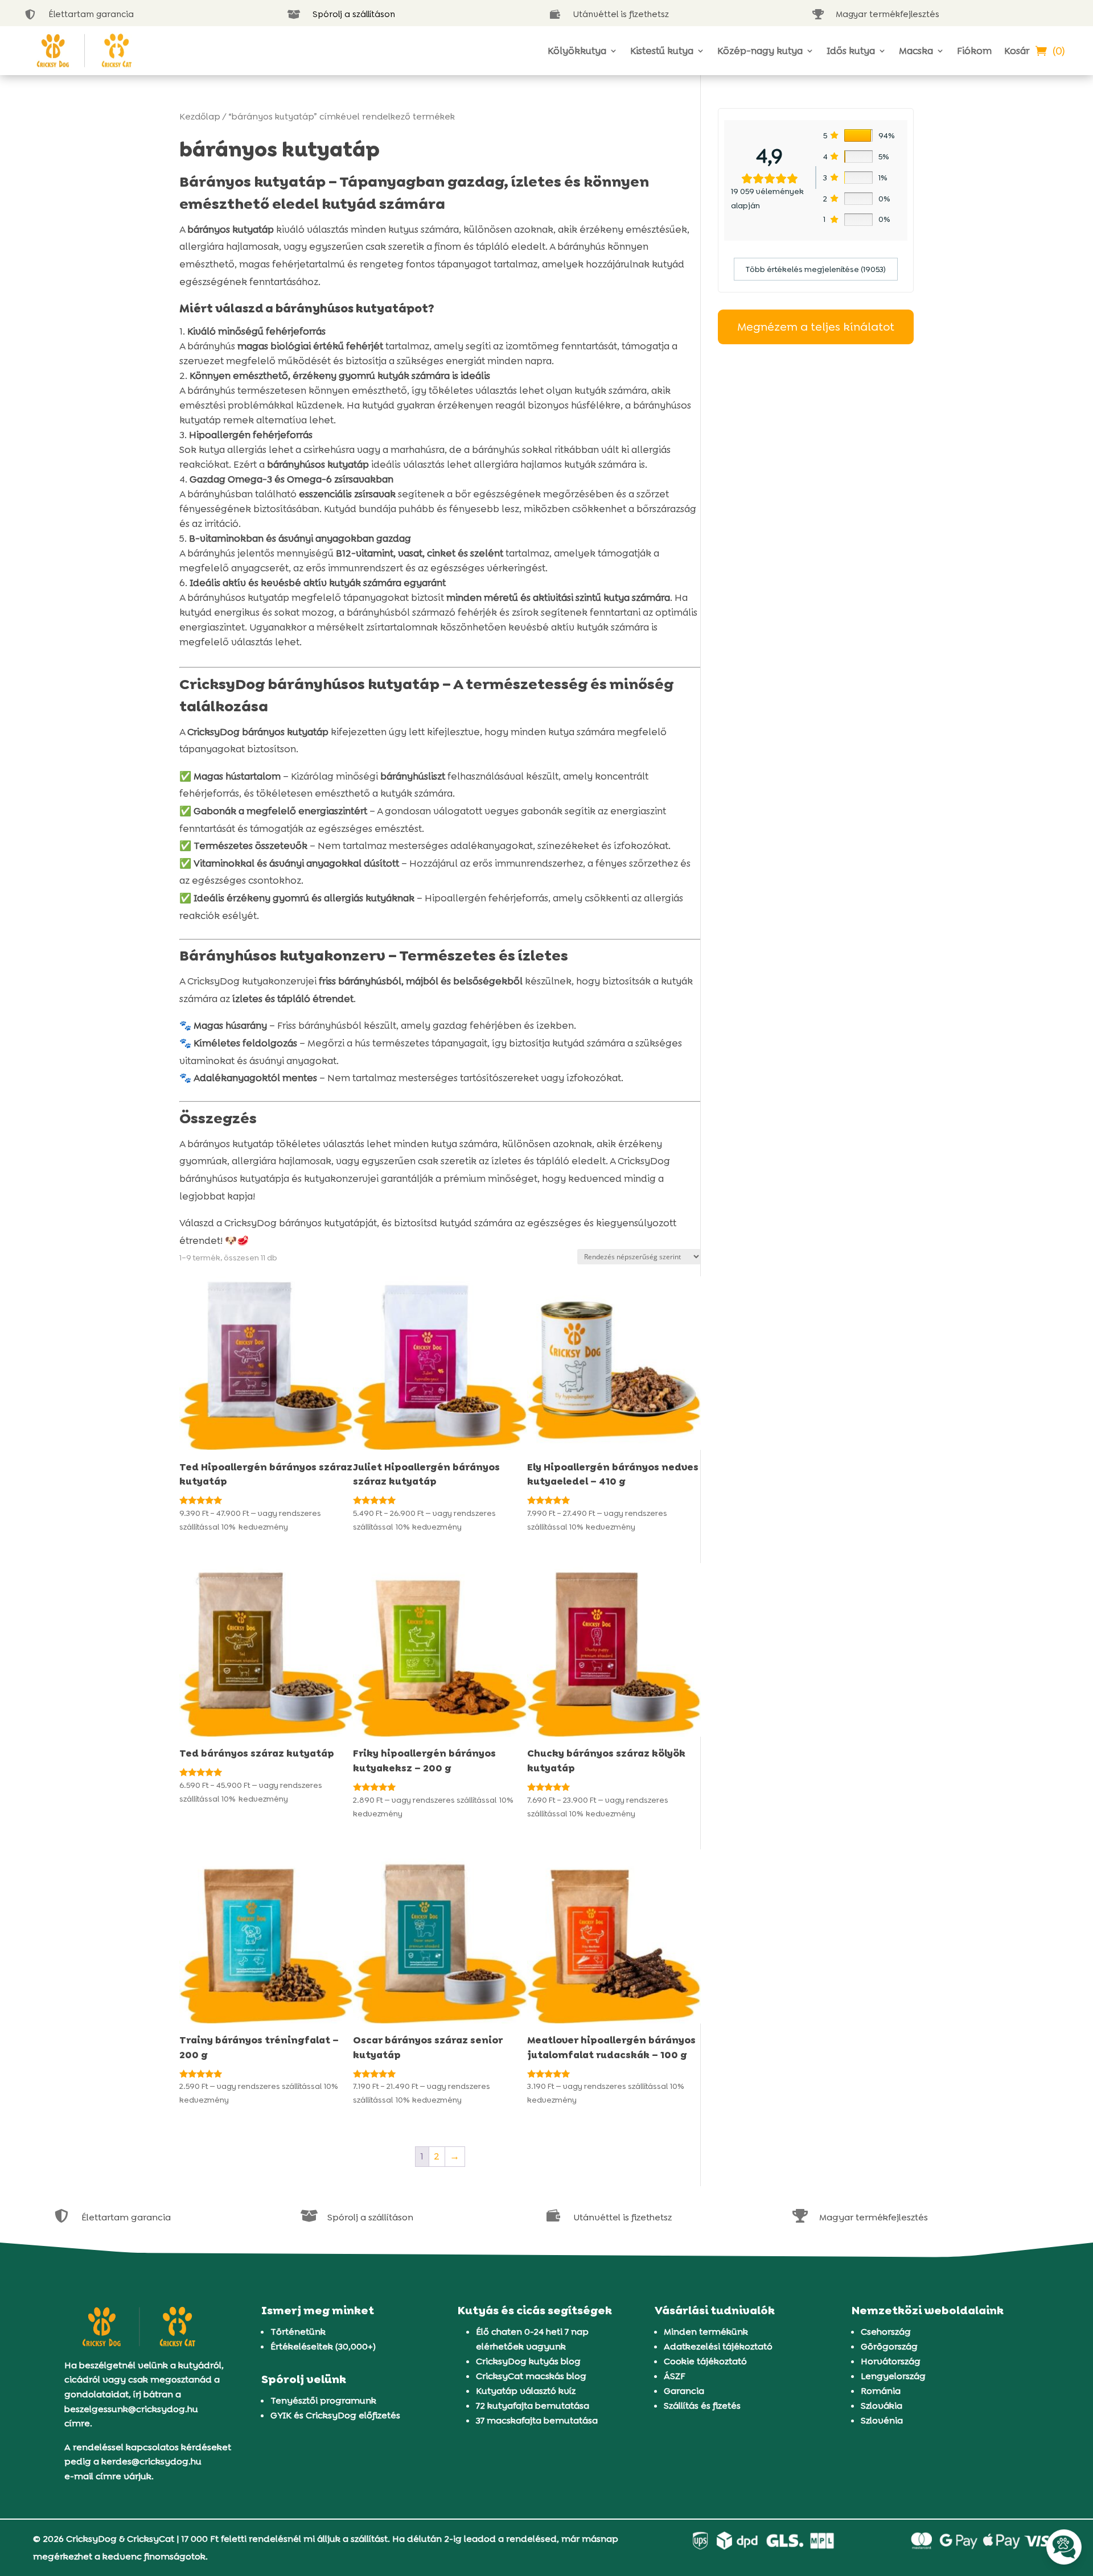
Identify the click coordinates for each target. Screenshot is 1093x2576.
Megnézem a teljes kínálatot (816, 327)
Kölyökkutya (577, 51)
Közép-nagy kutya (760, 51)
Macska (916, 51)
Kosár (1017, 51)
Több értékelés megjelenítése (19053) (816, 269)
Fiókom (974, 51)
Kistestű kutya (662, 51)
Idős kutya (851, 51)
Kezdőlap (200, 116)
